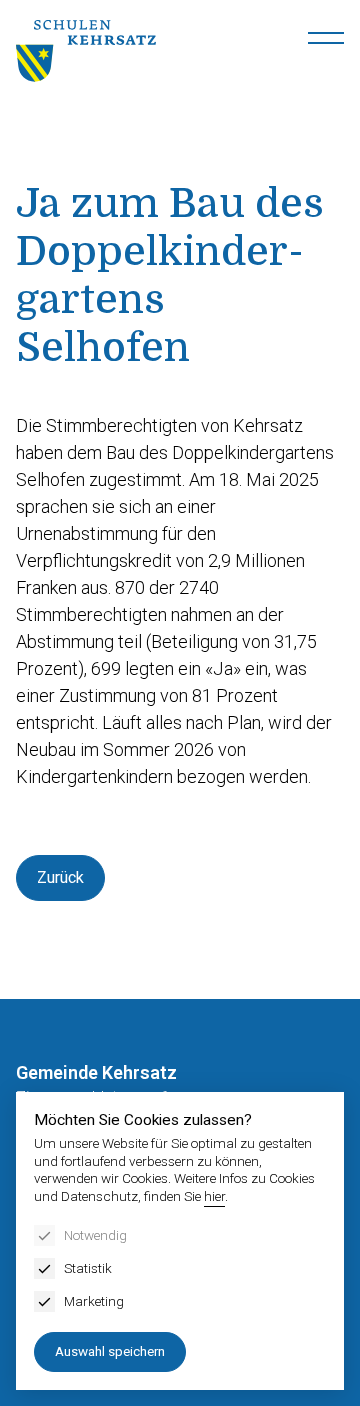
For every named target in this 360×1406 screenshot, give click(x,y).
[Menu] (326, 38)
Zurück (60, 877)
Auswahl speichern (110, 1351)
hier (214, 1196)
